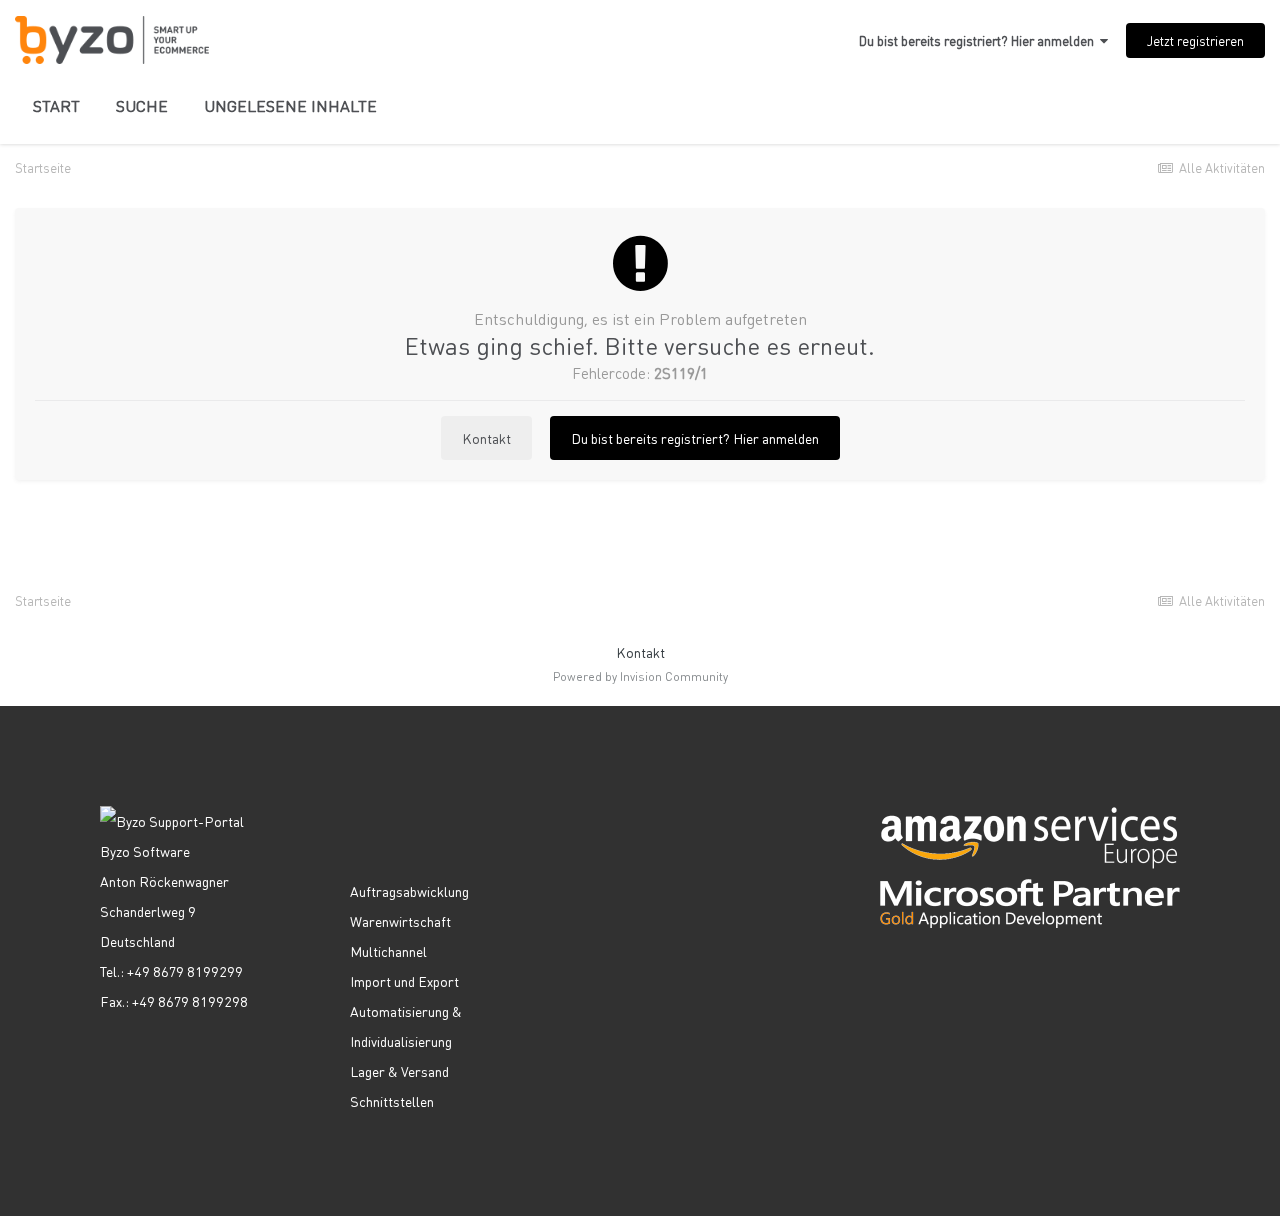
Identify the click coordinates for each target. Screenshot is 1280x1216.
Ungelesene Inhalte (290, 105)
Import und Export (404, 981)
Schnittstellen (392, 1101)
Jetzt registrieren (1195, 40)
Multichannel (388, 951)
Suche (142, 105)
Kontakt (486, 438)
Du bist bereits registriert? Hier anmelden (979, 40)
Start (56, 105)
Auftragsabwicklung (409, 891)
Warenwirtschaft (400, 921)
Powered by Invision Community (640, 676)
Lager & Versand (399, 1071)
